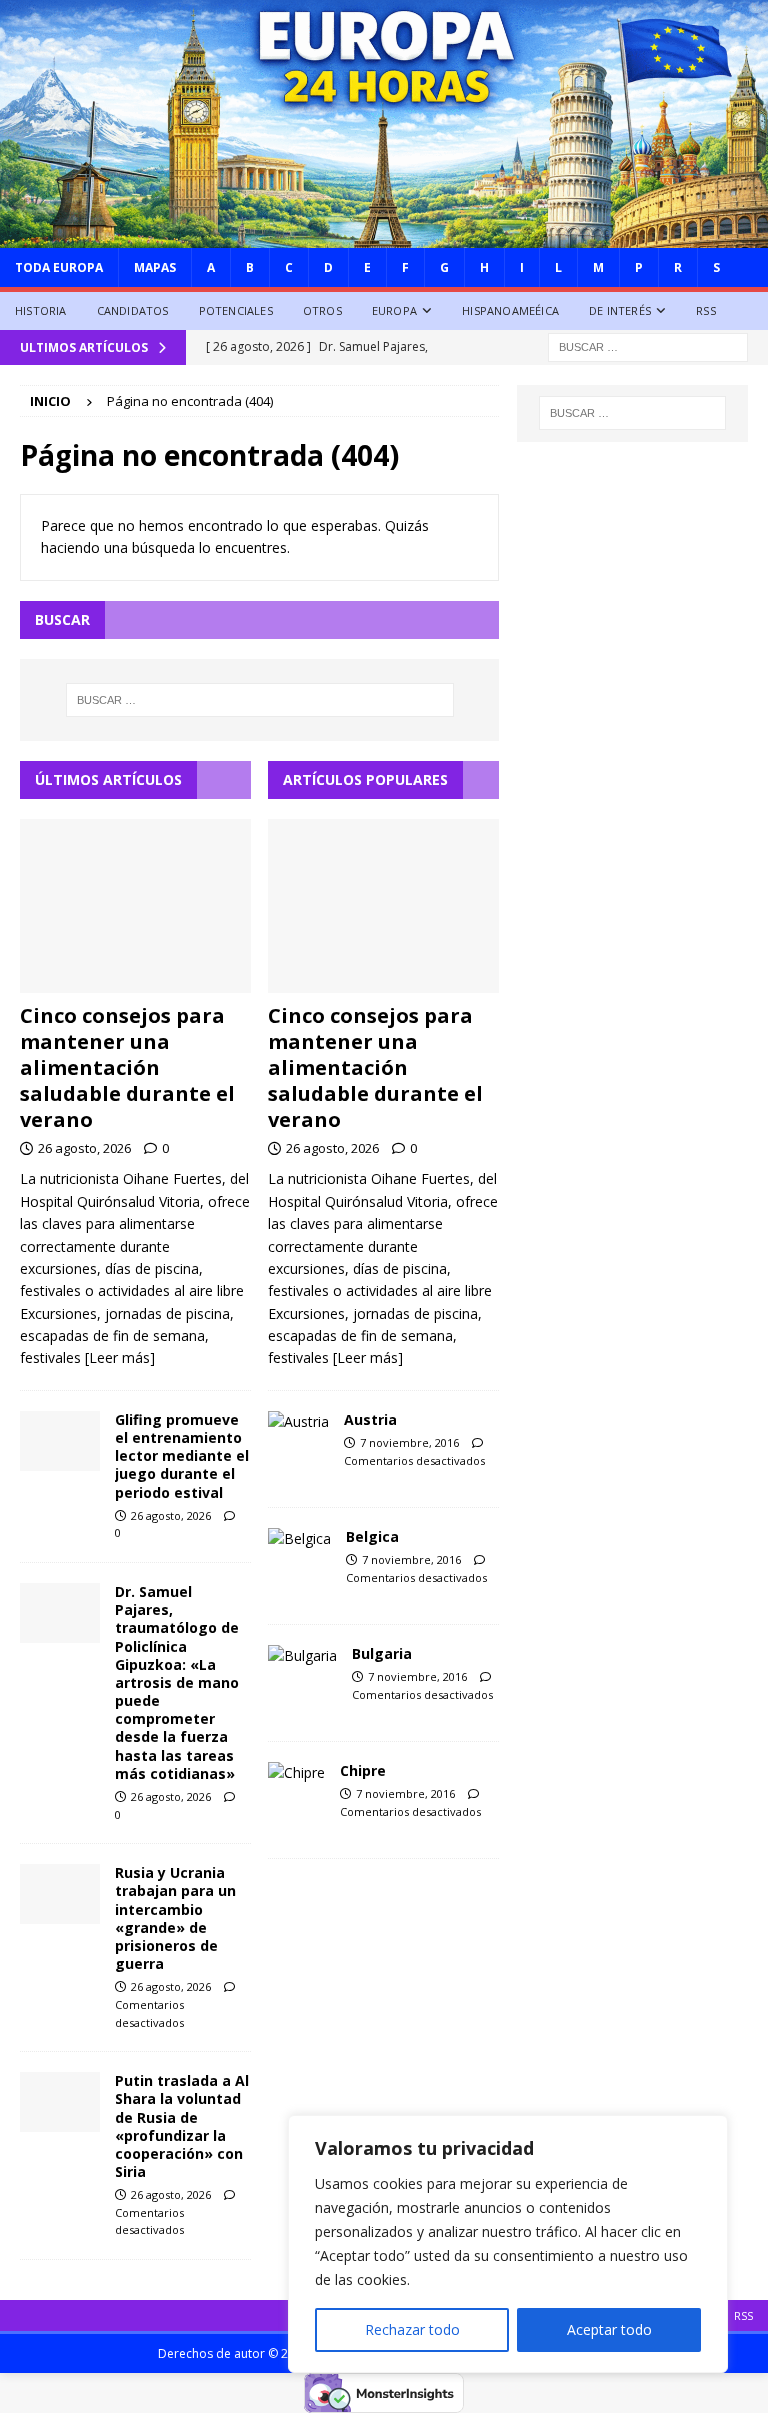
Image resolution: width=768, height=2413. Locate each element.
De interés (620, 310)
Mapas (155, 267)
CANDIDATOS (133, 310)
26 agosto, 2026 (84, 1148)
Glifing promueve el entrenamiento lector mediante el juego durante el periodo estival (182, 1456)
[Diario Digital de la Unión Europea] (384, 235)
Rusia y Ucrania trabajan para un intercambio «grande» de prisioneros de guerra (175, 1918)
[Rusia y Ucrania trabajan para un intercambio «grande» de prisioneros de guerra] (60, 1894)
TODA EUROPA (59, 267)
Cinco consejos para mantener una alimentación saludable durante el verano (127, 1067)
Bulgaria (382, 1653)
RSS (706, 310)
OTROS (322, 310)
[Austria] (298, 1422)
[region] (508, 2244)
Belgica (372, 1536)
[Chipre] (296, 1773)
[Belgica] (299, 1539)
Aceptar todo (609, 2329)
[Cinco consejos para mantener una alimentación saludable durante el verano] (135, 906)
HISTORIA (41, 310)
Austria (370, 1419)
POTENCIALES (236, 310)
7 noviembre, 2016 (409, 1442)
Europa (394, 310)
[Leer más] (120, 1357)
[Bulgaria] (302, 1656)
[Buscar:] (648, 345)
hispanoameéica (510, 310)
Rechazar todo (412, 2329)
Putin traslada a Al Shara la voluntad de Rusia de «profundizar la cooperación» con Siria (182, 2126)
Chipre (363, 1770)
